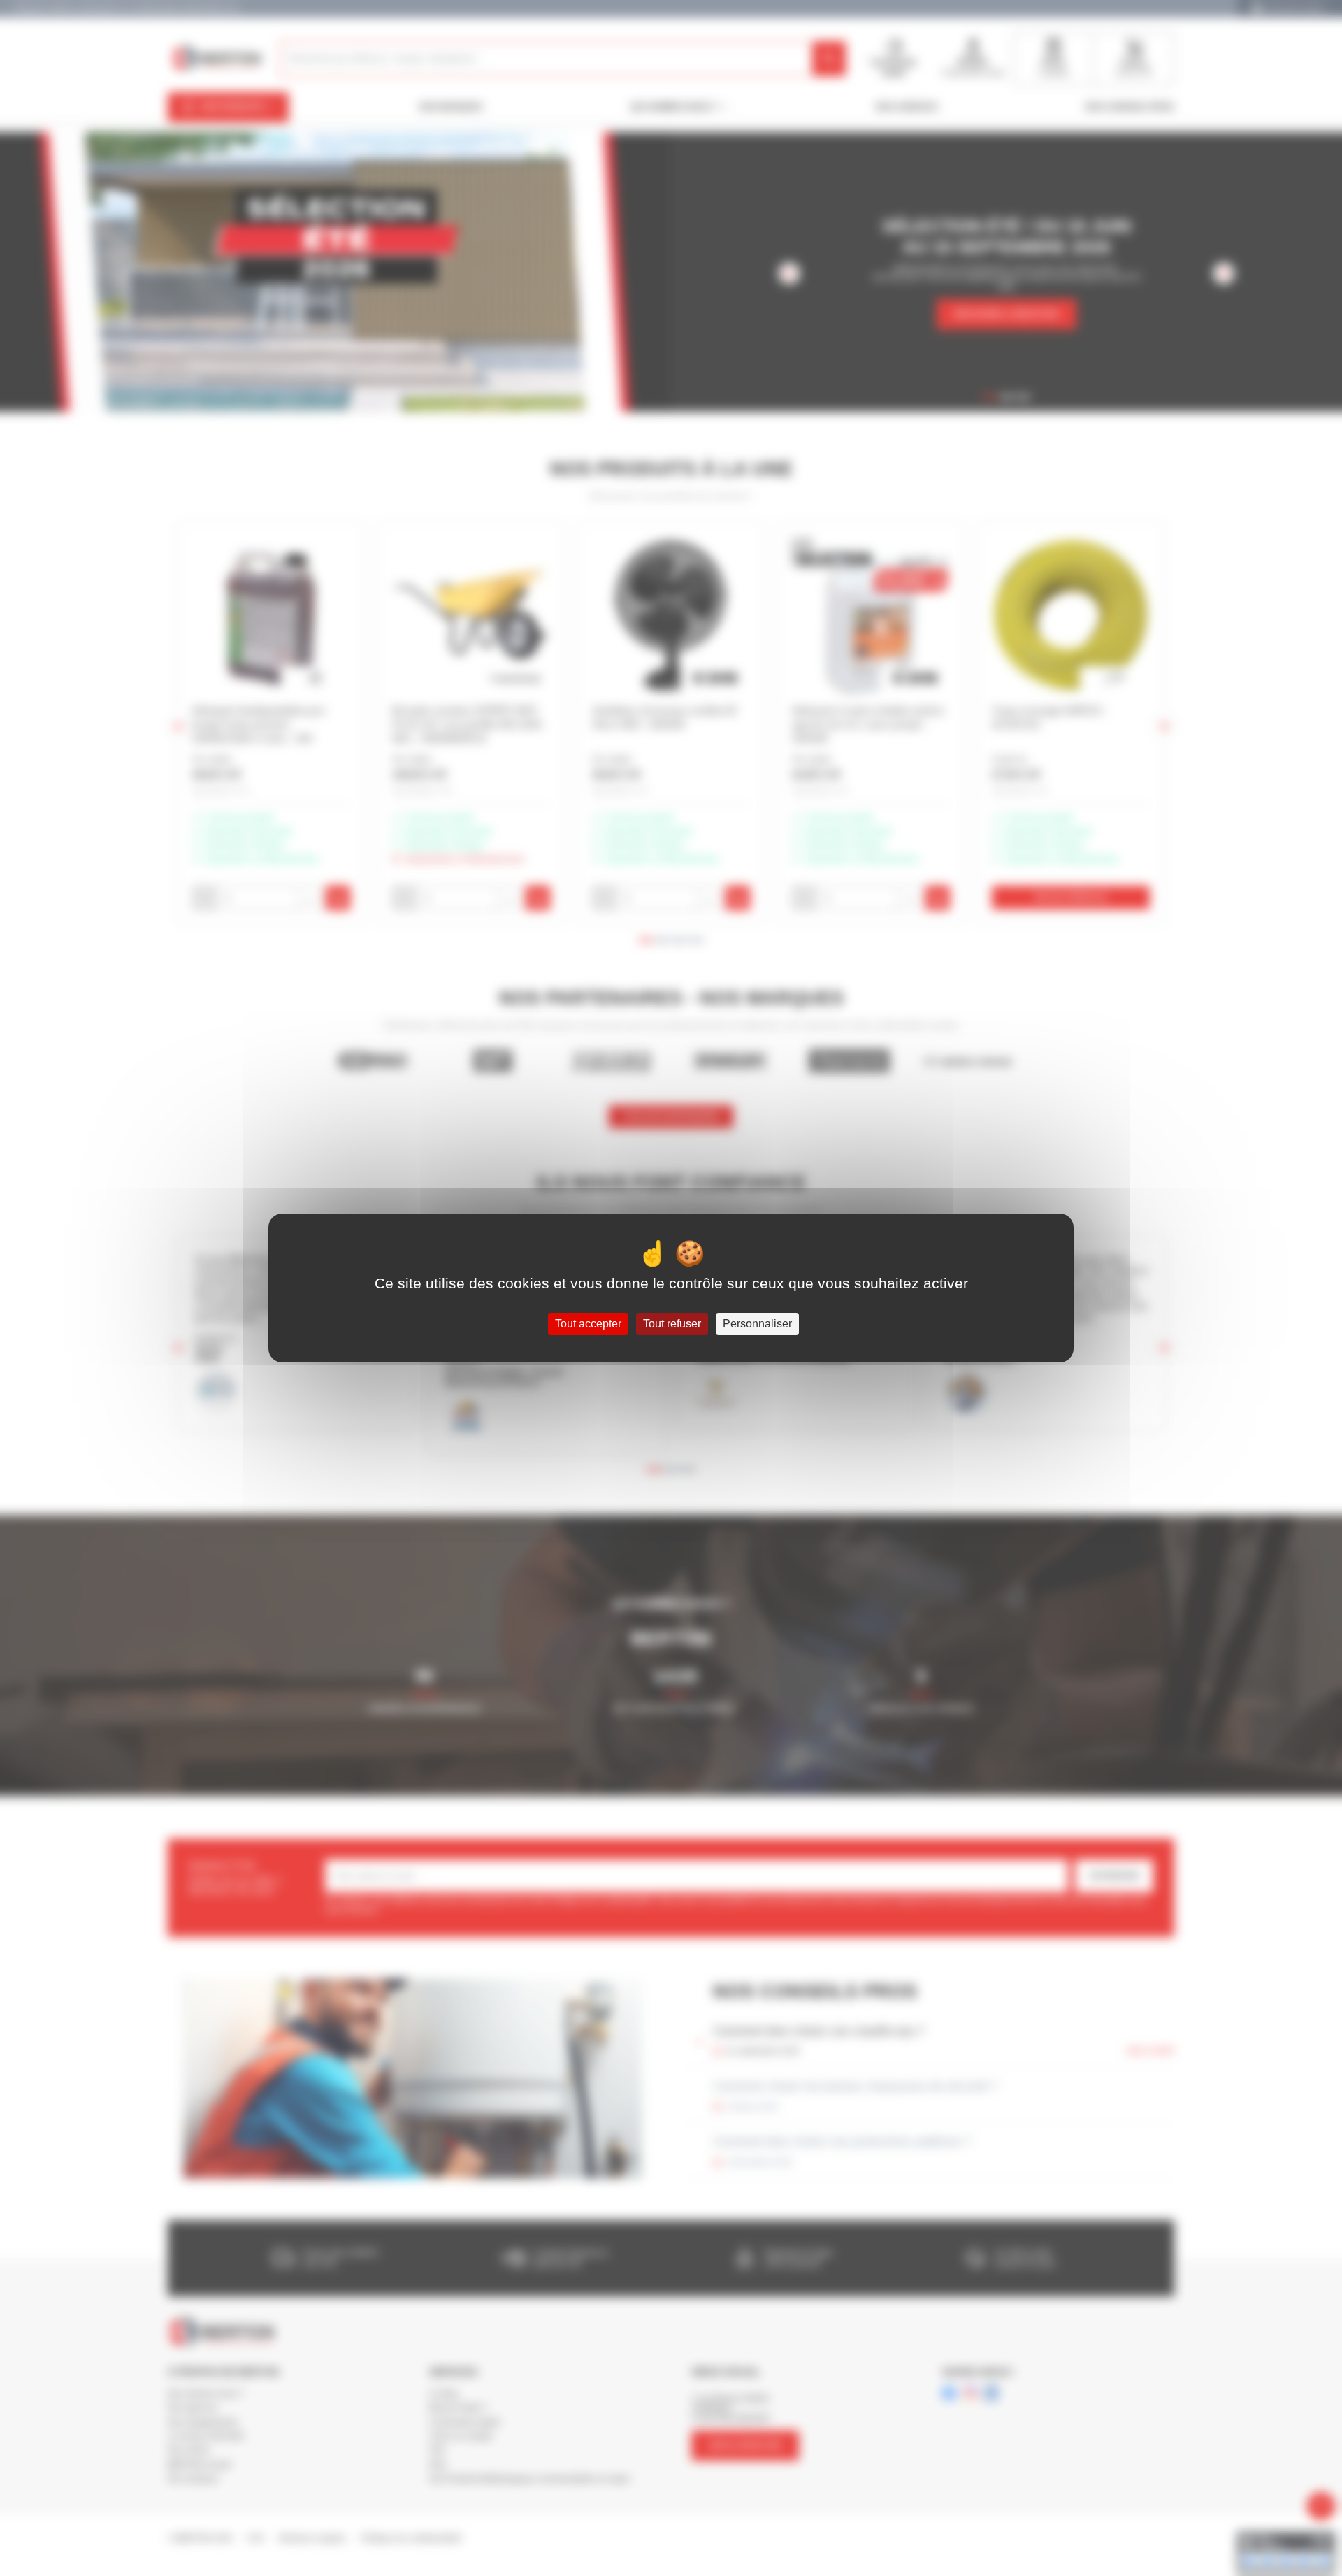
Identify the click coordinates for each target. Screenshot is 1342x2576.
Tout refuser (672, 1324)
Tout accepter (588, 1324)
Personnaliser (757, 1324)
